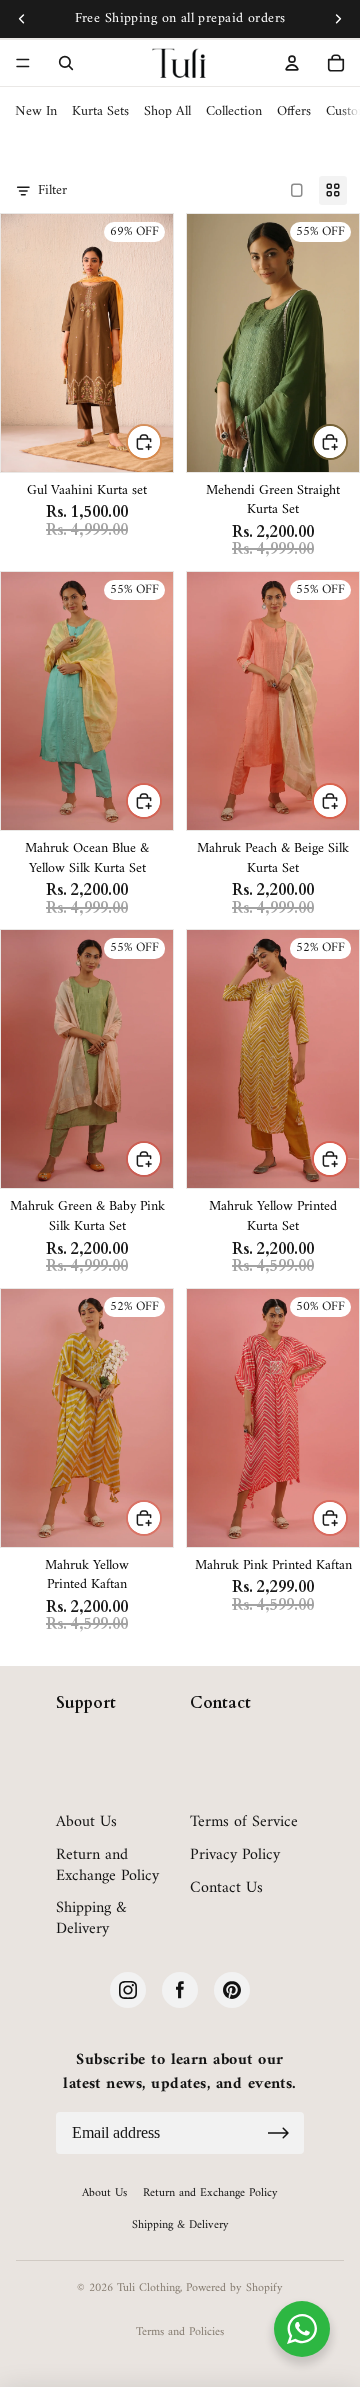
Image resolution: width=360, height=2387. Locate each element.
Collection (234, 111)
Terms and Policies (180, 2332)
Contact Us (226, 1888)
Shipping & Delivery (91, 1919)
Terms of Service (244, 1822)
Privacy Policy (235, 1855)
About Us (86, 1822)
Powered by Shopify (234, 2288)
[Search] (66, 63)
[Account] (292, 63)
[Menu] (23, 63)
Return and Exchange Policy (107, 1866)
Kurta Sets (100, 111)
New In (36, 111)
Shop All (167, 111)
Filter (52, 191)
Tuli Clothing (148, 2288)
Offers (294, 111)
